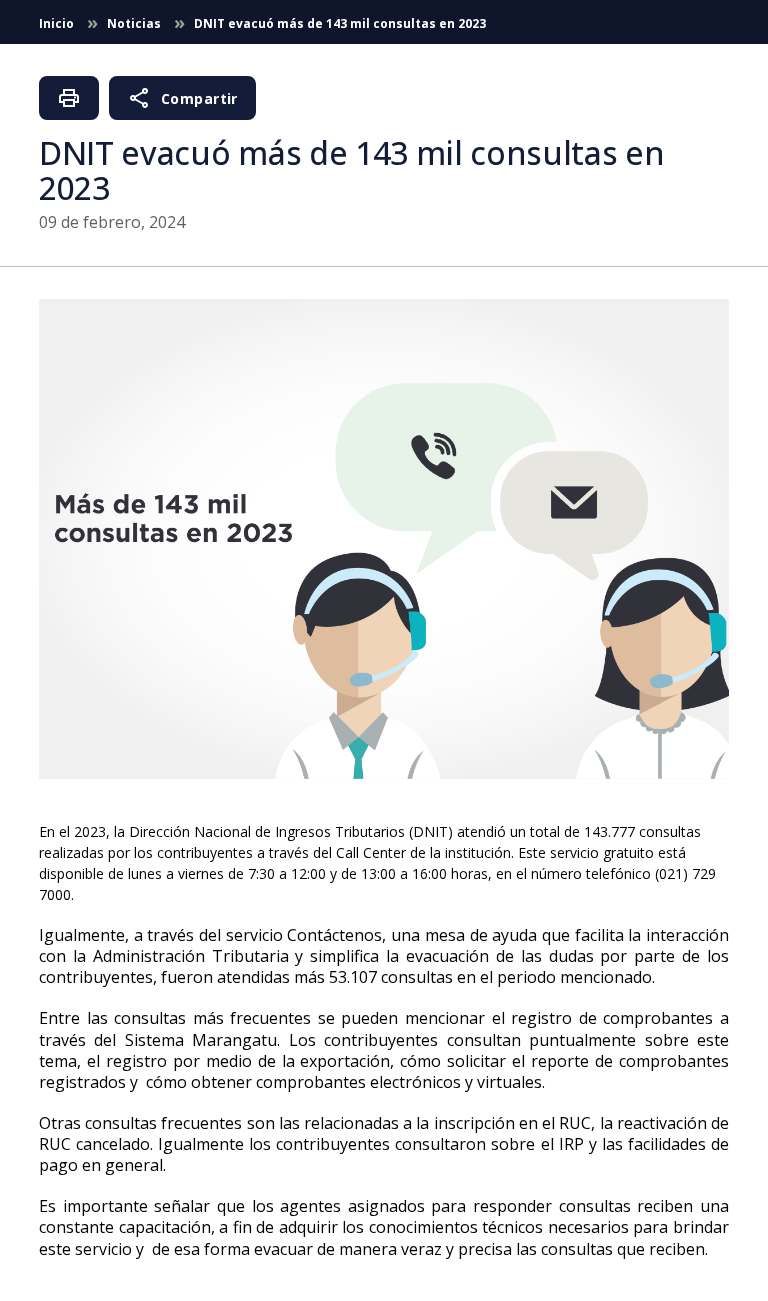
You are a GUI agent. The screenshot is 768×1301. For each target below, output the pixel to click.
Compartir (182, 98)
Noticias (135, 23)
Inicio (58, 23)
